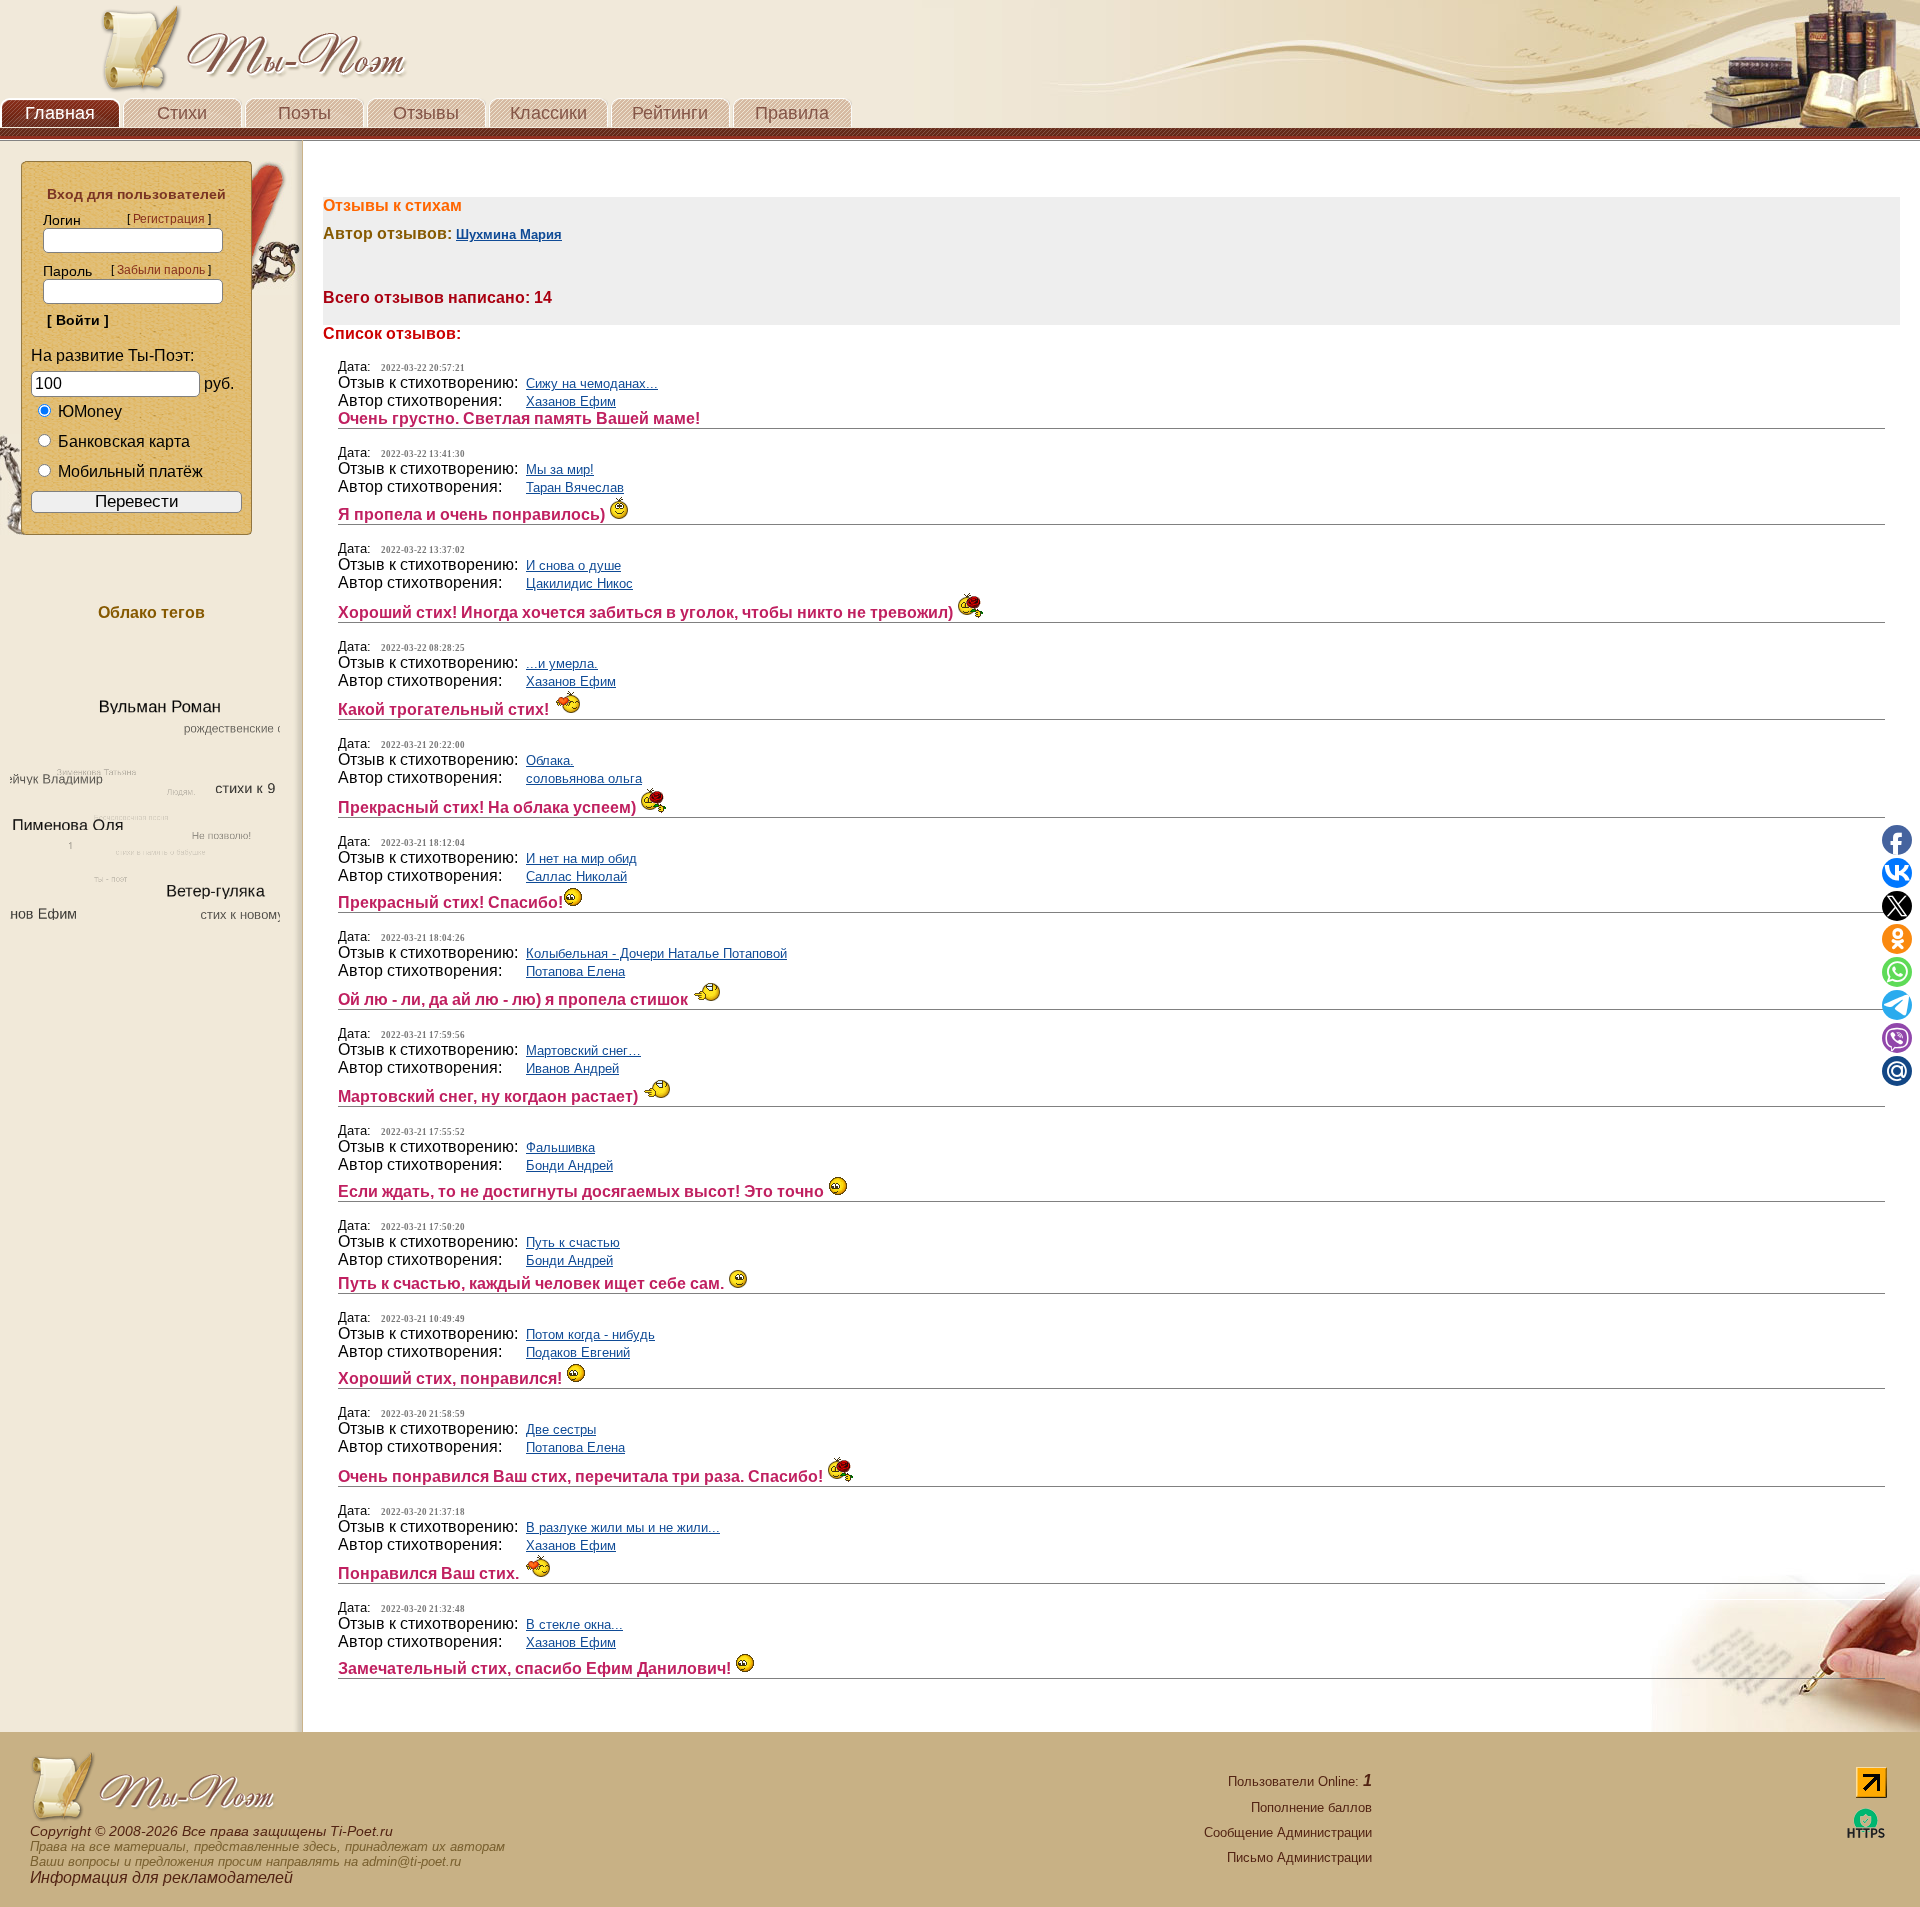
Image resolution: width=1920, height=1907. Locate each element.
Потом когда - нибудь (590, 1334)
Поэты (304, 113)
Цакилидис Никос (579, 583)
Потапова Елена (575, 971)
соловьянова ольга (584, 778)
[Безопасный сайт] (1866, 1834)
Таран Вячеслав (575, 487)
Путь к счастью (573, 1242)
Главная (60, 113)
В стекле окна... (574, 1624)
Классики (548, 113)
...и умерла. (562, 663)
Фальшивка (560, 1147)
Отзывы (426, 113)
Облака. (550, 760)
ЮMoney (90, 411)
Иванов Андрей (572, 1068)
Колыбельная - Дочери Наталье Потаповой (656, 953)
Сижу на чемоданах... (592, 383)
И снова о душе (573, 565)
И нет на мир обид (581, 858)
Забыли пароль (161, 270)
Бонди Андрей (569, 1165)
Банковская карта (124, 441)
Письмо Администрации (1299, 1857)
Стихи (182, 113)
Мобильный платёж (130, 471)
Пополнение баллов (1311, 1807)
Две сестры (561, 1429)
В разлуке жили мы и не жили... (623, 1527)
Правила (792, 113)
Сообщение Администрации (1288, 1832)
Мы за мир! (560, 469)
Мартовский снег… (583, 1050)
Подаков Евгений (578, 1352)
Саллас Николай (576, 876)
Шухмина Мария (509, 234)
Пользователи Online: (1300, 1781)
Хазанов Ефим (571, 401)
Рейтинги (670, 113)
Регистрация (169, 219)
